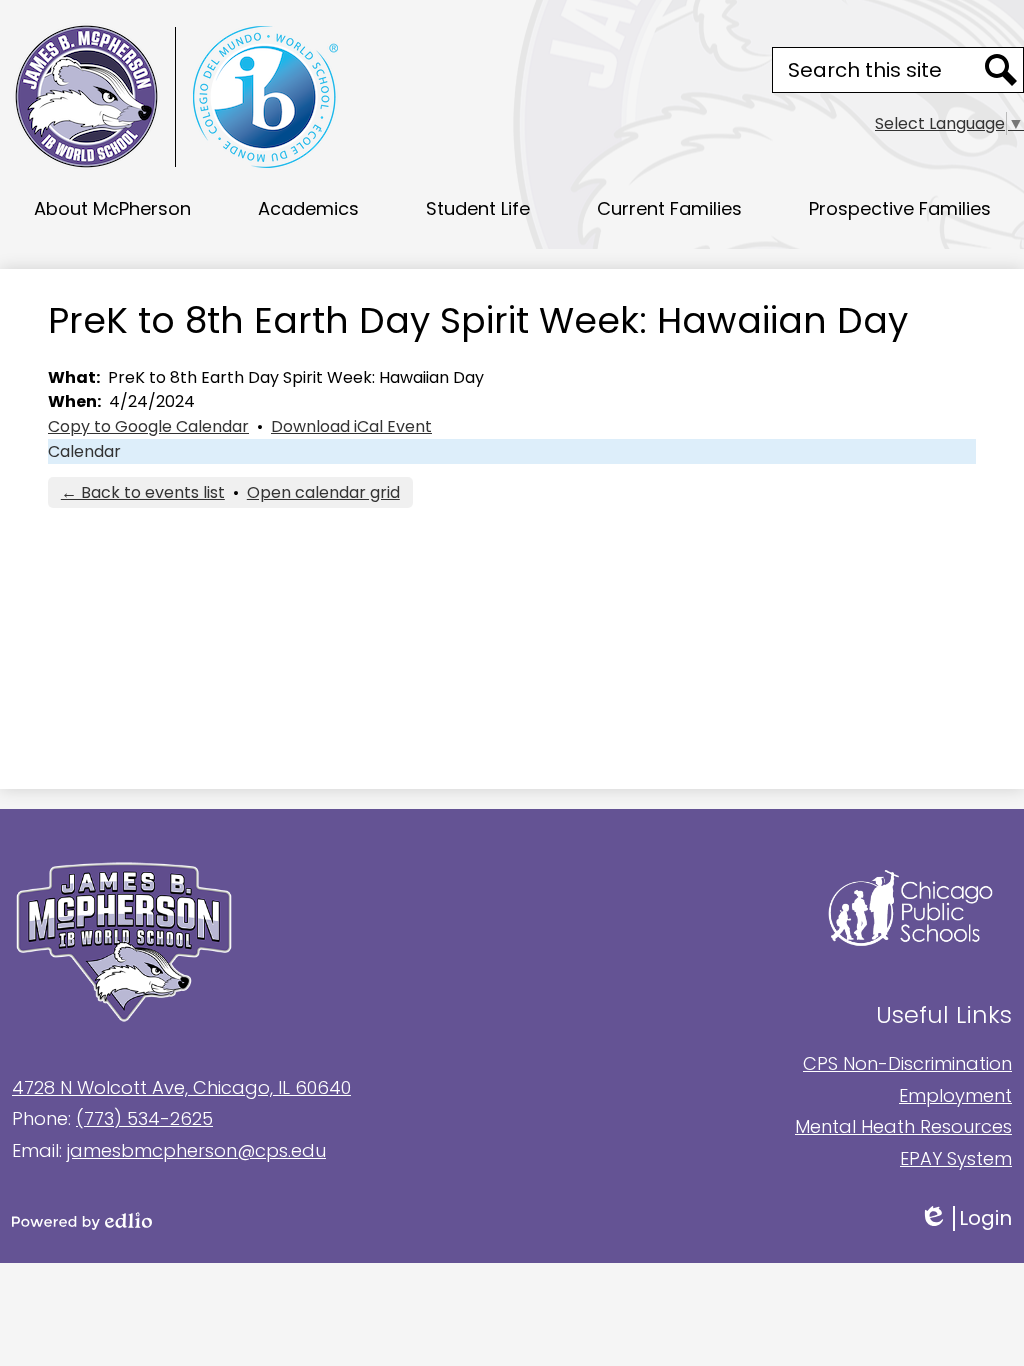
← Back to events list (143, 492)
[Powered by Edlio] (262, 1221)
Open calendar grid (323, 492)
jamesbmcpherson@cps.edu (196, 1150)
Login (980, 1218)
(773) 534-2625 (144, 1118)
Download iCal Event (351, 426)
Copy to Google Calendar (148, 426)
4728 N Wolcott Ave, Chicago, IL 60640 (181, 1087)
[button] (112, 208)
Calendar (84, 451)
